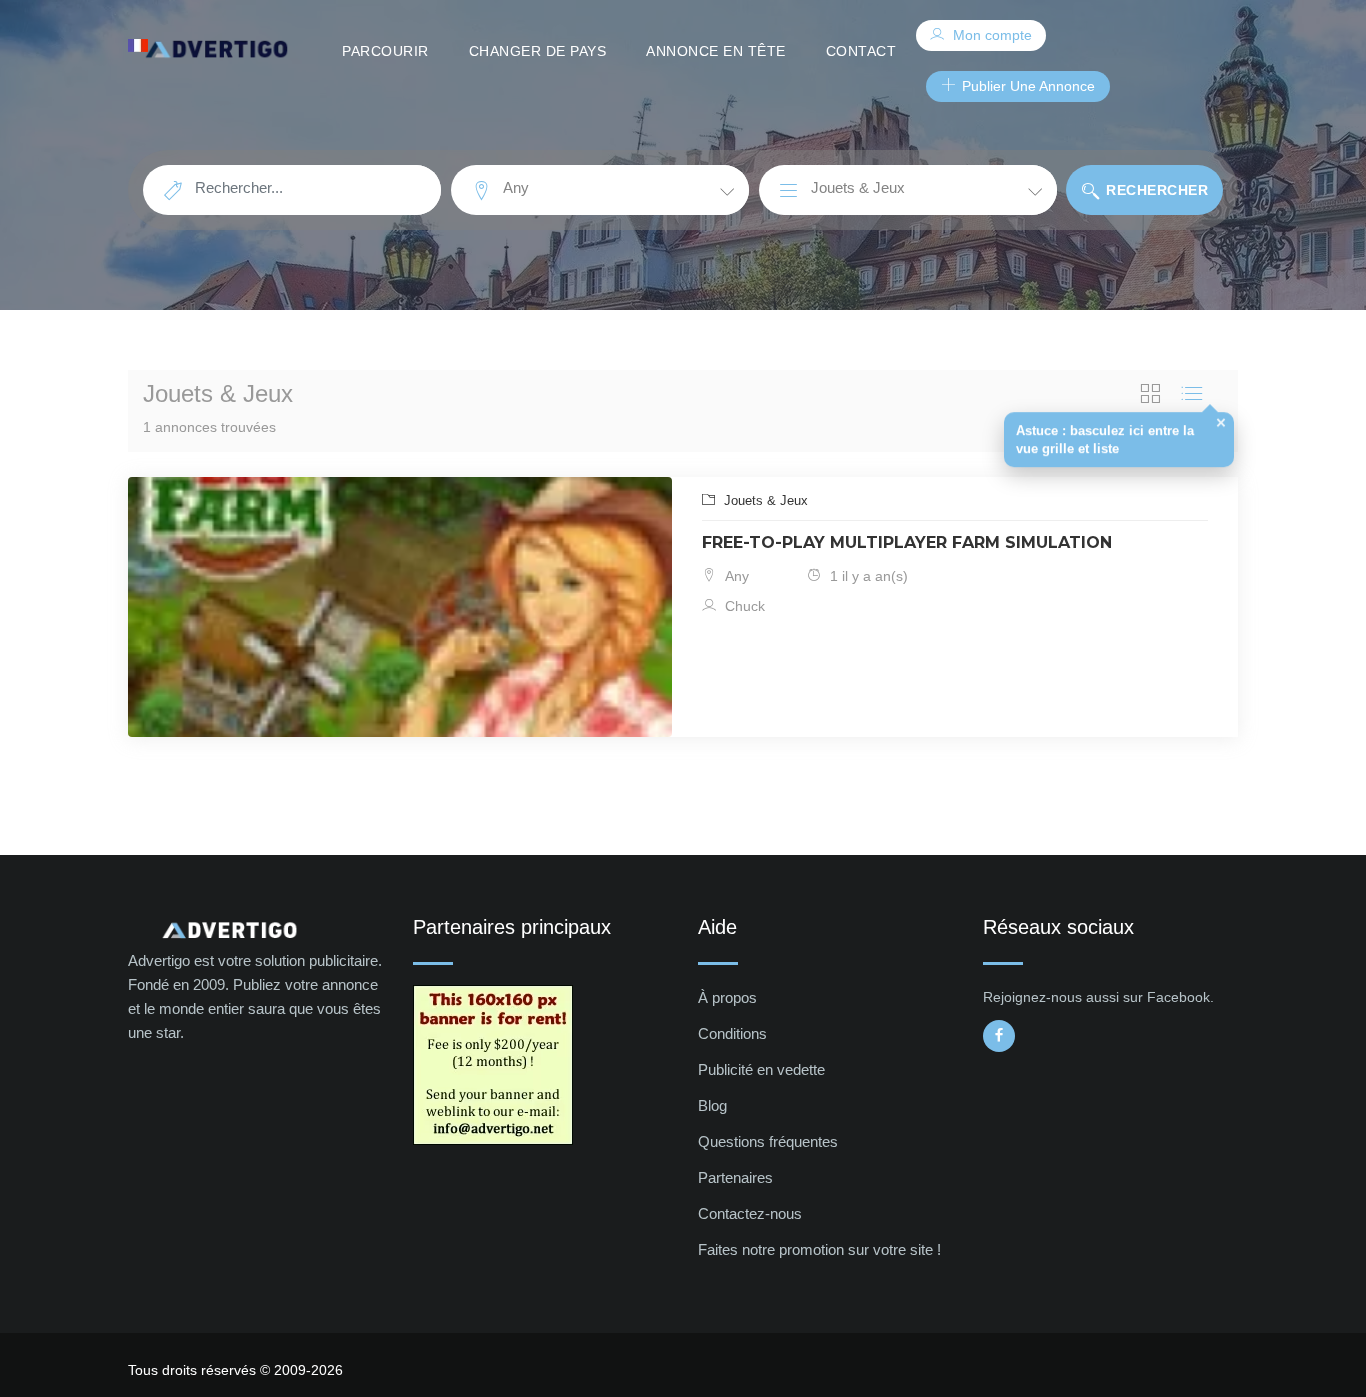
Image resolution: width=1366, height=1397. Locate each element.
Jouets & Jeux (764, 500)
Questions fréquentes (768, 1141)
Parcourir (385, 51)
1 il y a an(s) (867, 576)
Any (735, 576)
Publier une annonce (1026, 86)
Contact (861, 51)
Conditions (732, 1033)
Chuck (743, 606)
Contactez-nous (750, 1213)
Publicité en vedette (761, 1069)
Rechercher (1155, 190)
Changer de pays (538, 51)
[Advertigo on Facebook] (999, 1036)
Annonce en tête (716, 51)
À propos (727, 997)
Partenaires (735, 1177)
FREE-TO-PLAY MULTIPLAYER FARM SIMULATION (907, 542)
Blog (712, 1105)
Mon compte (990, 35)
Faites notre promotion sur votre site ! (819, 1249)
